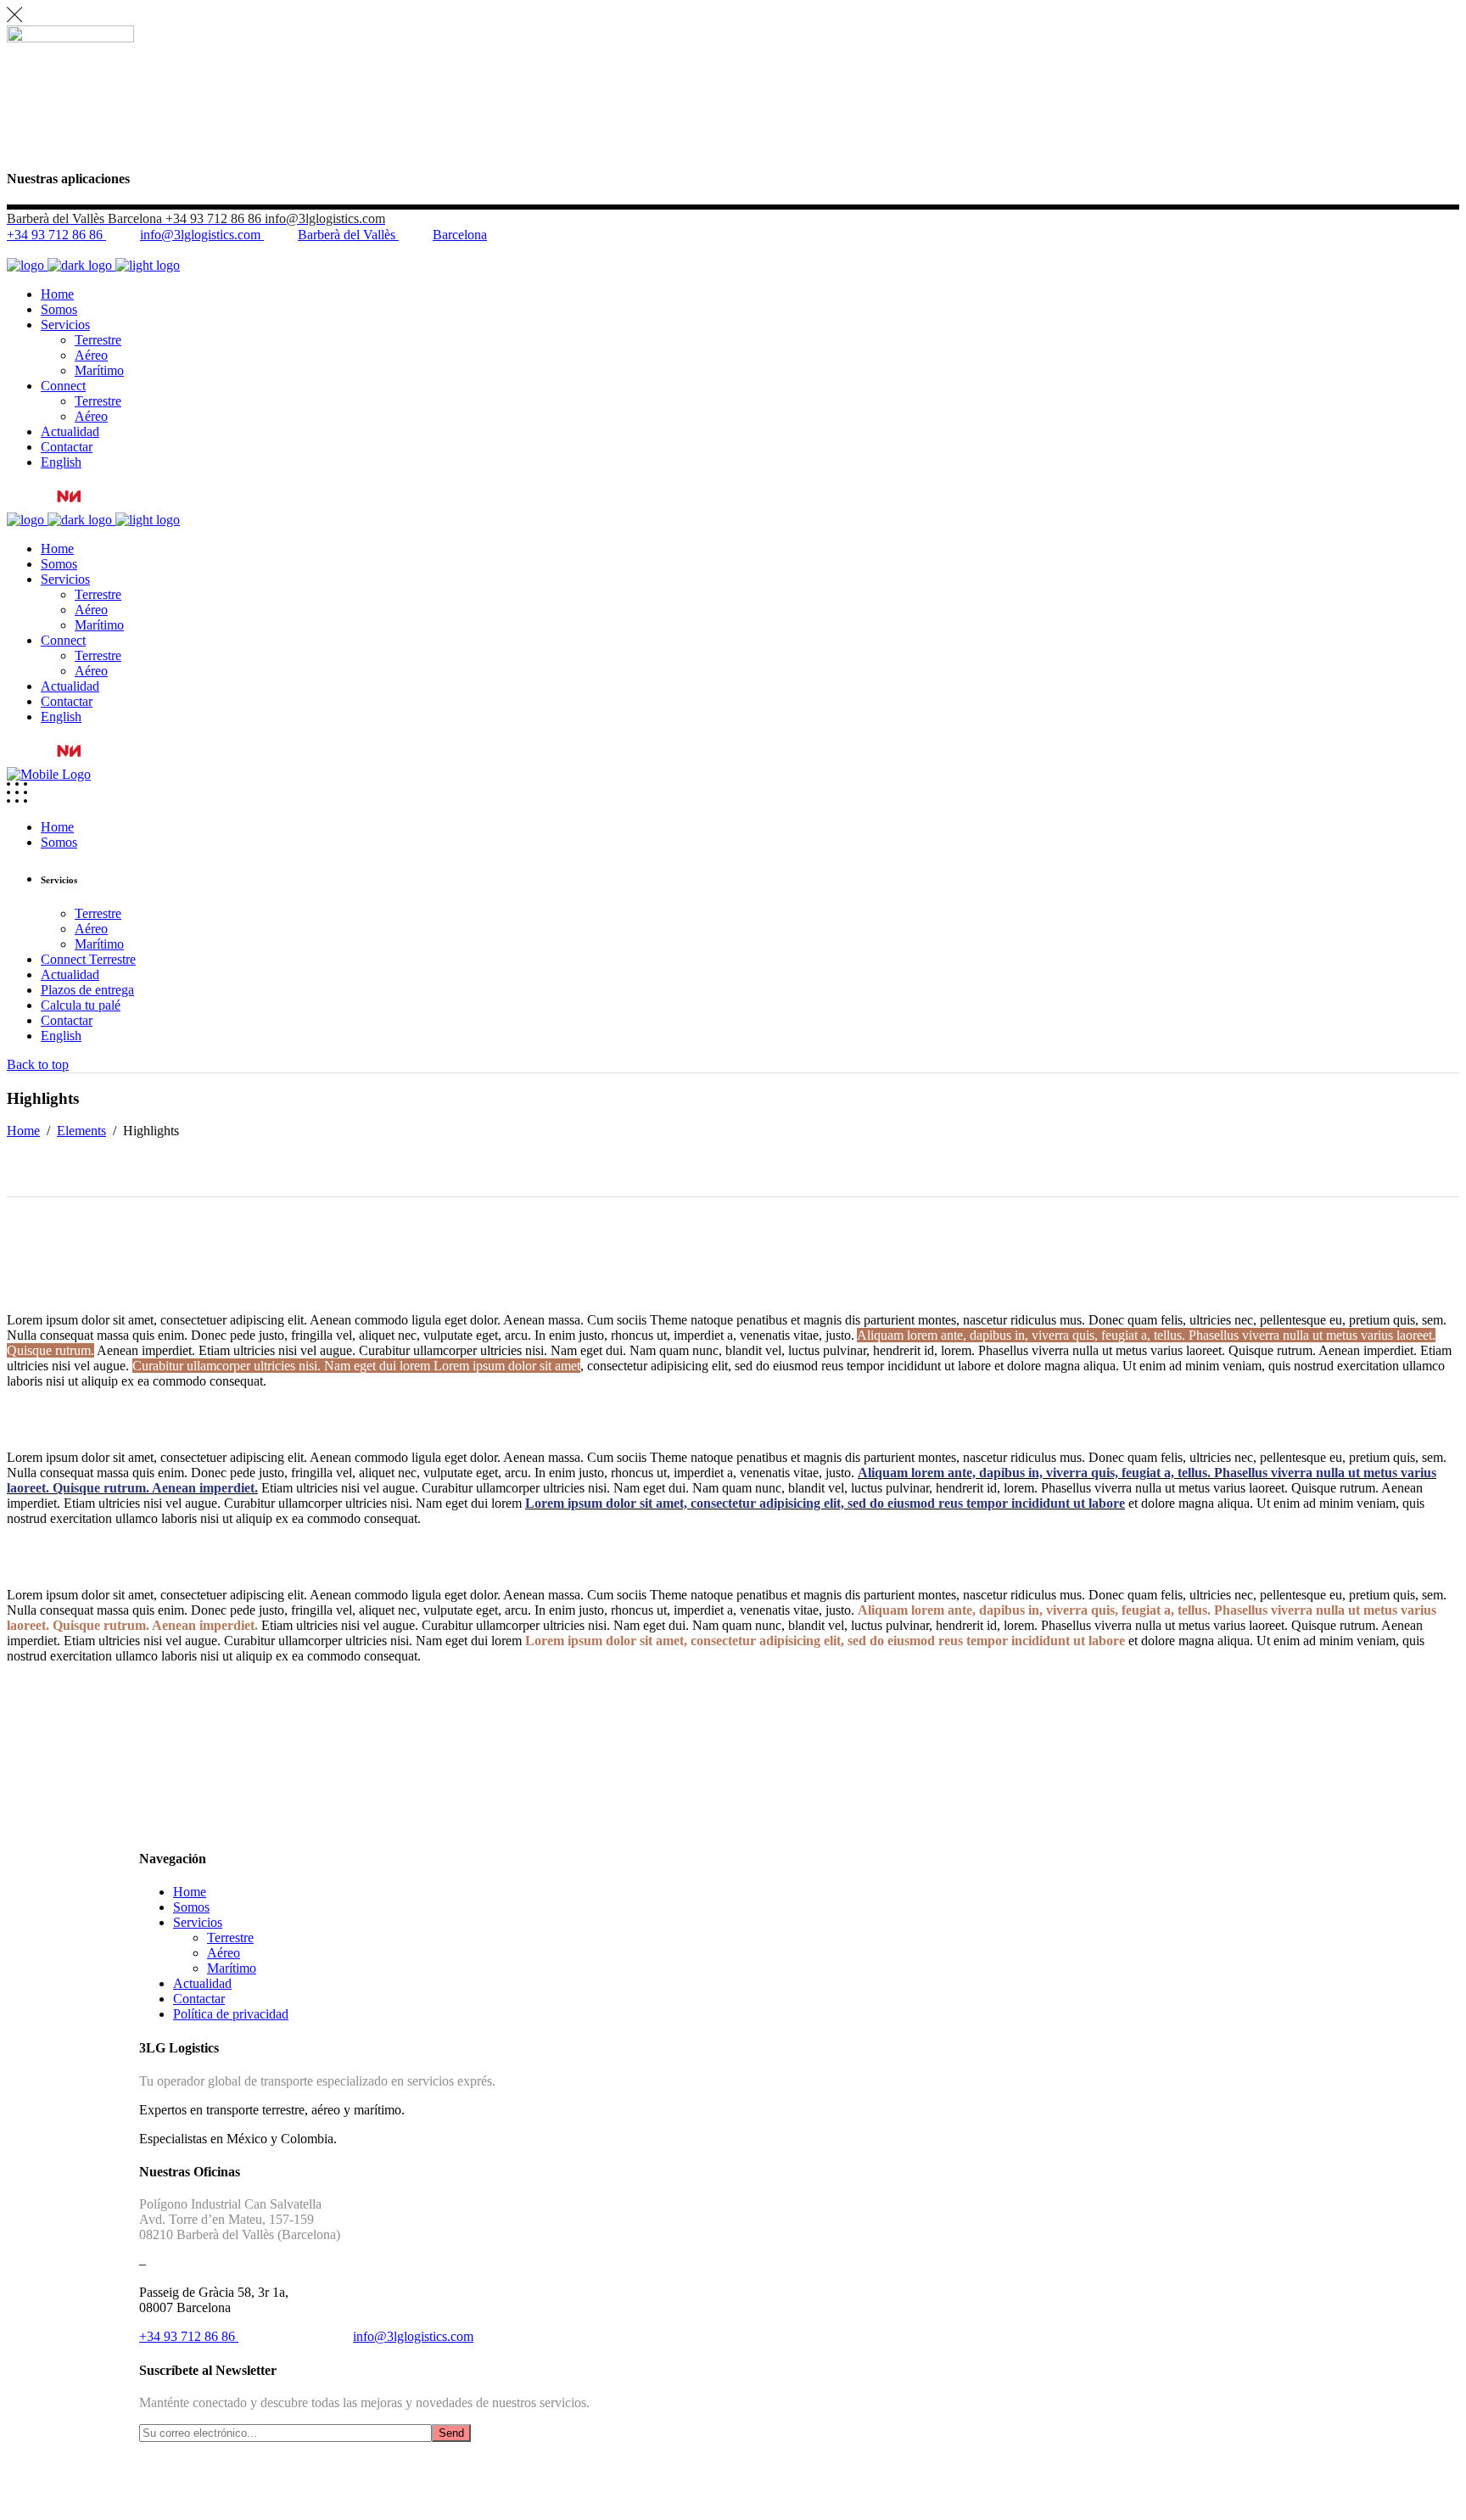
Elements (81, 1131)
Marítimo (232, 1968)
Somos (191, 1907)
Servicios (198, 1922)
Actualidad (202, 1983)
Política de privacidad (231, 2014)
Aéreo (224, 1953)
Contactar (199, 1999)
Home (23, 1131)
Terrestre (230, 1938)
